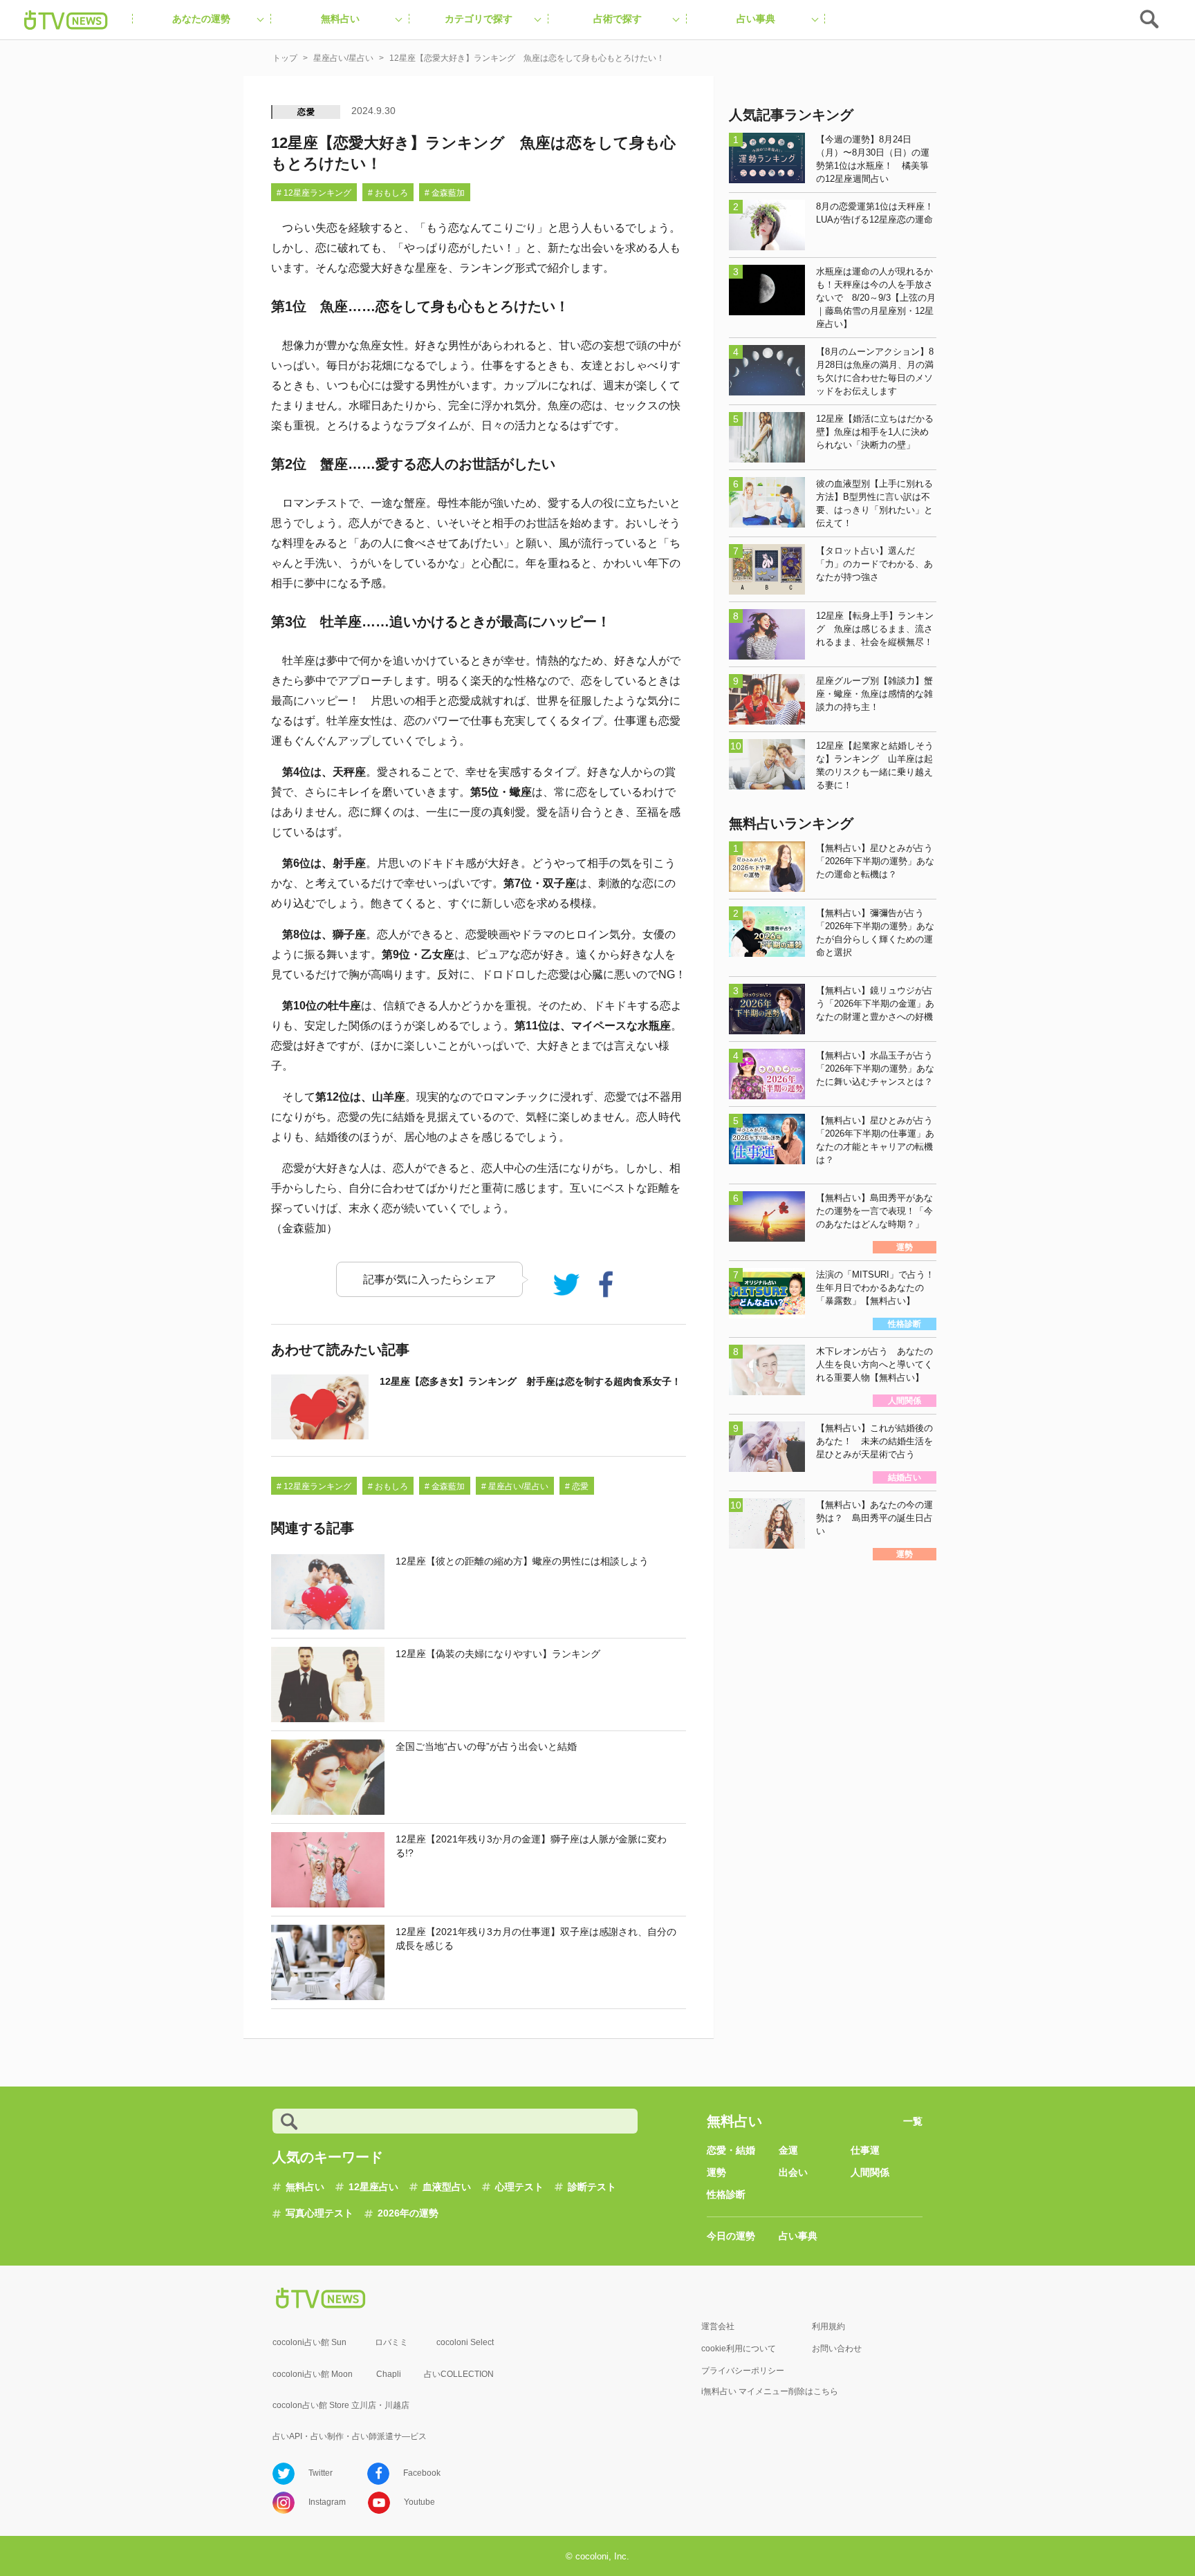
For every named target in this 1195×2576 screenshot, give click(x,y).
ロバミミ (391, 2342)
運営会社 (718, 2326)
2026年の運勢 (408, 2213)
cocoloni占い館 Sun (309, 2342)
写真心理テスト (319, 2213)
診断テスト (592, 2187)
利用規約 (828, 2326)
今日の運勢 (731, 2236)
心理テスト (519, 2187)
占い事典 (798, 2236)
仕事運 (865, 2150)
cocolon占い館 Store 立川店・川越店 (341, 2405)
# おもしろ (388, 193)
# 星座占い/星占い (515, 1486)
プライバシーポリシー (743, 2371)
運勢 (716, 2172)
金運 (788, 2150)
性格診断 (726, 2194)
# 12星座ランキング (314, 193)
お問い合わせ (837, 2349)
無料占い (305, 2187)
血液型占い (447, 2187)
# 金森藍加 (445, 193)
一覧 (913, 2121)
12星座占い (373, 2187)
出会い (793, 2172)
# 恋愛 (577, 1486)
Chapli (389, 2374)
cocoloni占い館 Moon (313, 2374)
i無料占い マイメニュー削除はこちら (770, 2391)
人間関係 (870, 2172)
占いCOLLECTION (459, 2374)
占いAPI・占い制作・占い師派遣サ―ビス (350, 2436)
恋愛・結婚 (731, 2150)
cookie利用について (739, 2349)
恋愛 (306, 112)
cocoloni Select (465, 2342)
